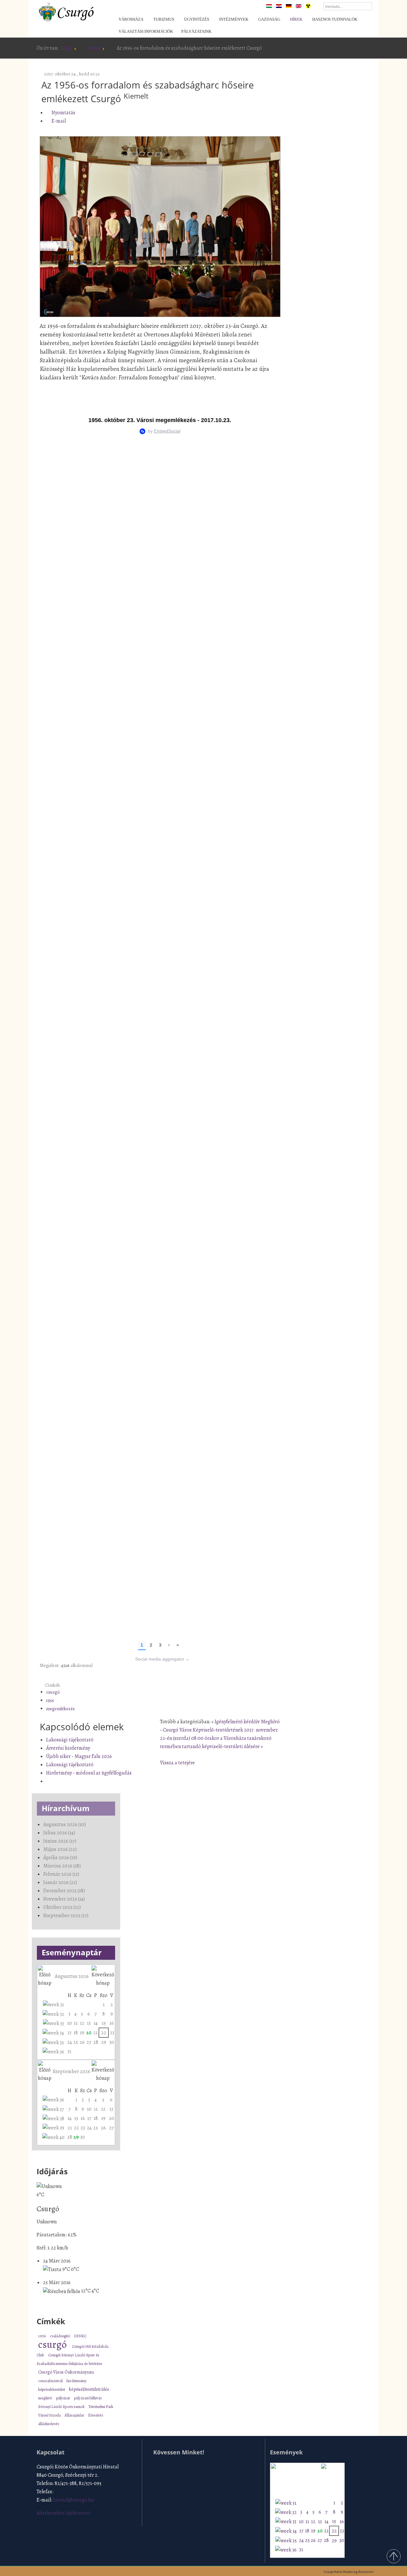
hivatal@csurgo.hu (73, 2500)
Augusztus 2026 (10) (65, 1824)
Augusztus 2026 (72, 1976)
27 (89, 2042)
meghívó (45, 2398)
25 (76, 2042)
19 (82, 2033)
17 (69, 2033)
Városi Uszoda (50, 2415)
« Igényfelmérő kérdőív (236, 1722)
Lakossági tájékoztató (70, 1740)
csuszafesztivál (51, 2381)
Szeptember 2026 (72, 2071)
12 (82, 2023)
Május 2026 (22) (60, 1849)
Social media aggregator (162, 1659)
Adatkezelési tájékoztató (63, 2513)
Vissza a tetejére (177, 1763)
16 (112, 2023)
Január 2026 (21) (60, 1882)
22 (104, 2033)
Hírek (94, 48)
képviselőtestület (52, 2389)
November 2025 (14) (64, 1899)
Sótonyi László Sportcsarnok (62, 2407)
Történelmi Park (101, 2407)
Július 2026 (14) (59, 1833)
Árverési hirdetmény (68, 1748)
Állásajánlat (75, 2415)
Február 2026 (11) (61, 1874)
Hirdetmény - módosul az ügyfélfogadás (89, 1773)
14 (96, 2023)
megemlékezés (60, 1709)
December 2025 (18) (64, 1891)
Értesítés (96, 2415)
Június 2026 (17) (60, 1841)
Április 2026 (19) (60, 1858)
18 (76, 2033)
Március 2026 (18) (62, 1866)
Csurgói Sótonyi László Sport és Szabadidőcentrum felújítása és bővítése (69, 2359)
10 (69, 2023)
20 (89, 2033)
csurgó (53, 1692)
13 (89, 2023)
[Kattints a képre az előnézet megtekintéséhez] (160, 227)
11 (76, 2023)
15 (104, 2023)
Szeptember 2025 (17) (66, 1916)
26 (82, 2042)
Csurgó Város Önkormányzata (66, 2372)
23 (112, 2033)
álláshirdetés (49, 2424)
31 (69, 2051)
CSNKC (80, 2336)
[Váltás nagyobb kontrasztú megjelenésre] (308, 6)
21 (95, 2033)
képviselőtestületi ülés (89, 2389)
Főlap (66, 48)
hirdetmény (76, 2381)
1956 (50, 1700)
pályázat (63, 2398)
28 (96, 2042)
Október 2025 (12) (62, 1907)
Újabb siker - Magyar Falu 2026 (79, 1756)
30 (112, 2042)
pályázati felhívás (88, 2398)
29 (104, 2042)
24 (69, 2042)
